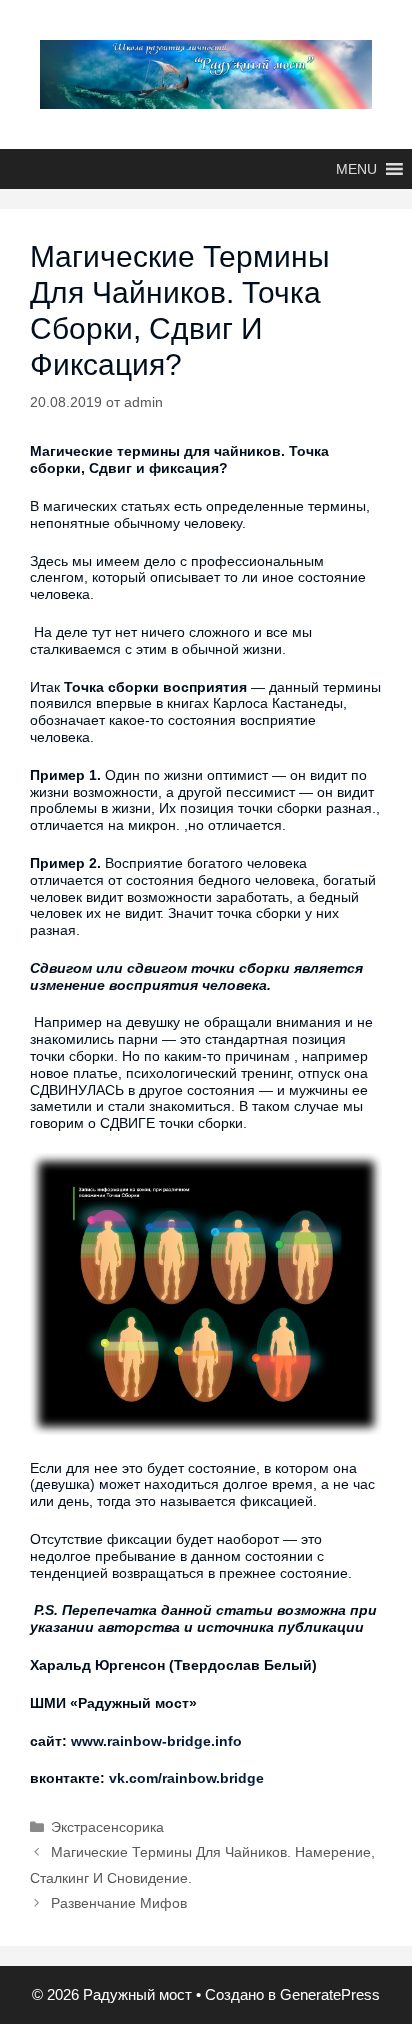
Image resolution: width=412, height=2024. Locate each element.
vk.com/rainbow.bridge (186, 1778)
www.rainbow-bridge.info (156, 1741)
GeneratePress (330, 1994)
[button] (356, 169)
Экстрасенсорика (107, 1827)
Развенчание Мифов (119, 1903)
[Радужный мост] (206, 73)
